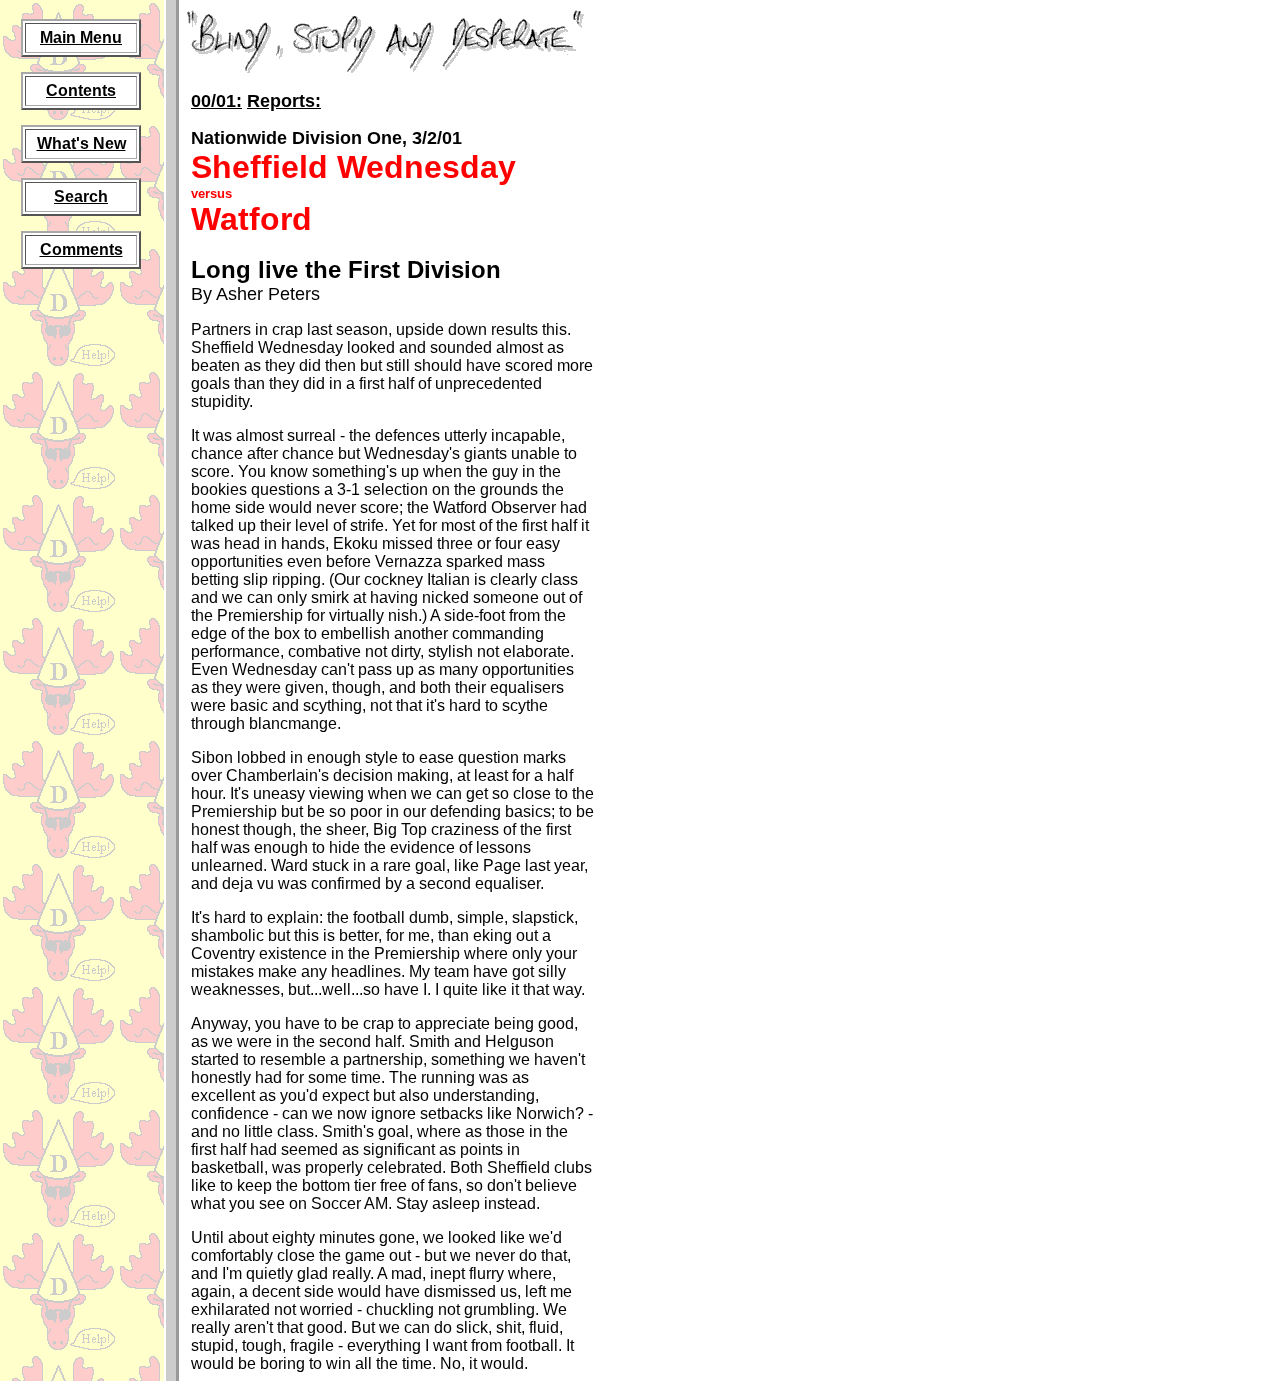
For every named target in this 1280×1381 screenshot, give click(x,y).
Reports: (284, 101)
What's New (81, 143)
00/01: (216, 101)
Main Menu (81, 37)
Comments (81, 249)
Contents (81, 90)
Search (81, 196)
